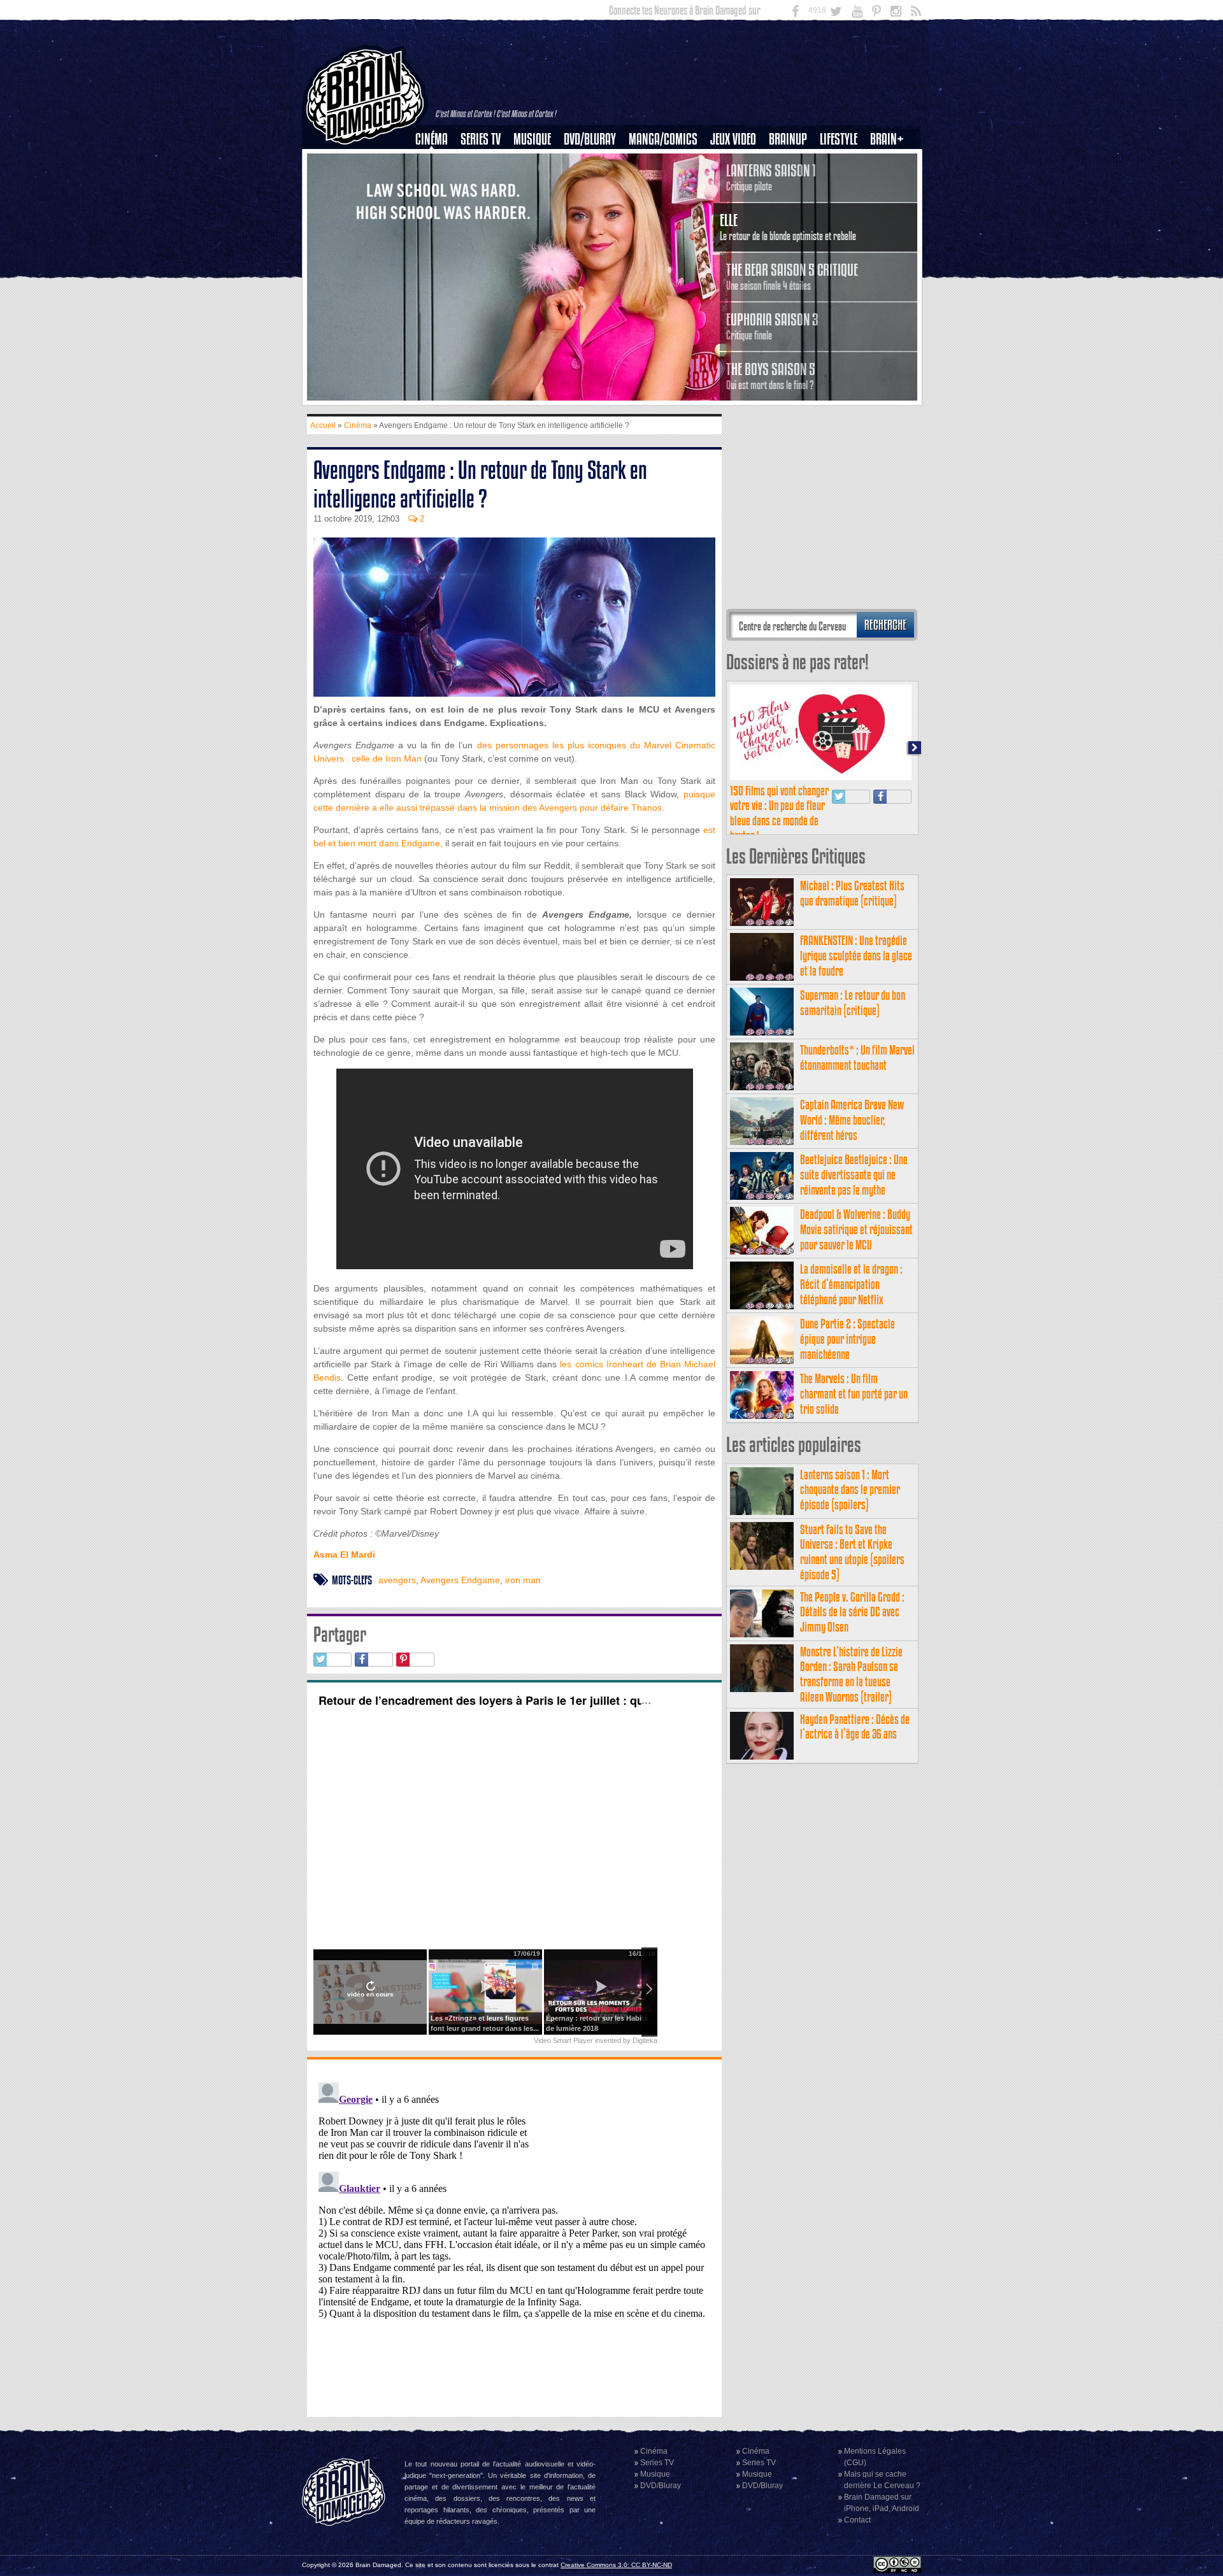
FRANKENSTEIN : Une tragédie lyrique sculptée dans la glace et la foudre (856, 956)
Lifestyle (839, 139)
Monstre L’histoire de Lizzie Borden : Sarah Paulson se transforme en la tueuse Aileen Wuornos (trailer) (851, 1674)
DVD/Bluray (590, 139)
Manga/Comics (663, 139)
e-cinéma (437, 204)
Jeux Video (733, 139)
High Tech (843, 204)
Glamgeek (843, 183)
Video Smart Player (563, 2040)
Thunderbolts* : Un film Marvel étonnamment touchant (857, 1057)
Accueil (323, 425)
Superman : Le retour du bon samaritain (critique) (853, 1003)
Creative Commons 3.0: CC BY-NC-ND (616, 2565)
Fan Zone (891, 161)
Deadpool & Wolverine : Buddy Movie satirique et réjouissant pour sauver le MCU (856, 1229)
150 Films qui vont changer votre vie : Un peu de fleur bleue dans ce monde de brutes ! (779, 813)
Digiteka (645, 2040)
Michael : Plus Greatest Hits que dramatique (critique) (852, 893)
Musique (532, 139)
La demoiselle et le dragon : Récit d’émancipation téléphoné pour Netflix (851, 1284)
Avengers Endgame (460, 1580)
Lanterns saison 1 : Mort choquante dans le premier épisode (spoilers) (850, 1490)
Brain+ (887, 139)
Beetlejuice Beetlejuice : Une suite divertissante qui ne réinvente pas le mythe (854, 1175)
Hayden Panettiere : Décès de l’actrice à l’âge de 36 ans (855, 1727)
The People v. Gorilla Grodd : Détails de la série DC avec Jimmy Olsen (852, 1612)
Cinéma (432, 139)
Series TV (481, 139)
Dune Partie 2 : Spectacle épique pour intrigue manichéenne (848, 1339)
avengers (397, 1580)
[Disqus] (514, 2237)
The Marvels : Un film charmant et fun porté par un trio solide (854, 1394)
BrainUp (788, 139)
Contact (857, 2520)
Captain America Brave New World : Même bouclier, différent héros (852, 1120)
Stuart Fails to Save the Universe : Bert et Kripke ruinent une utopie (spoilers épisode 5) (852, 1552)
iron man (523, 1580)
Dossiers (436, 183)
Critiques (437, 161)
